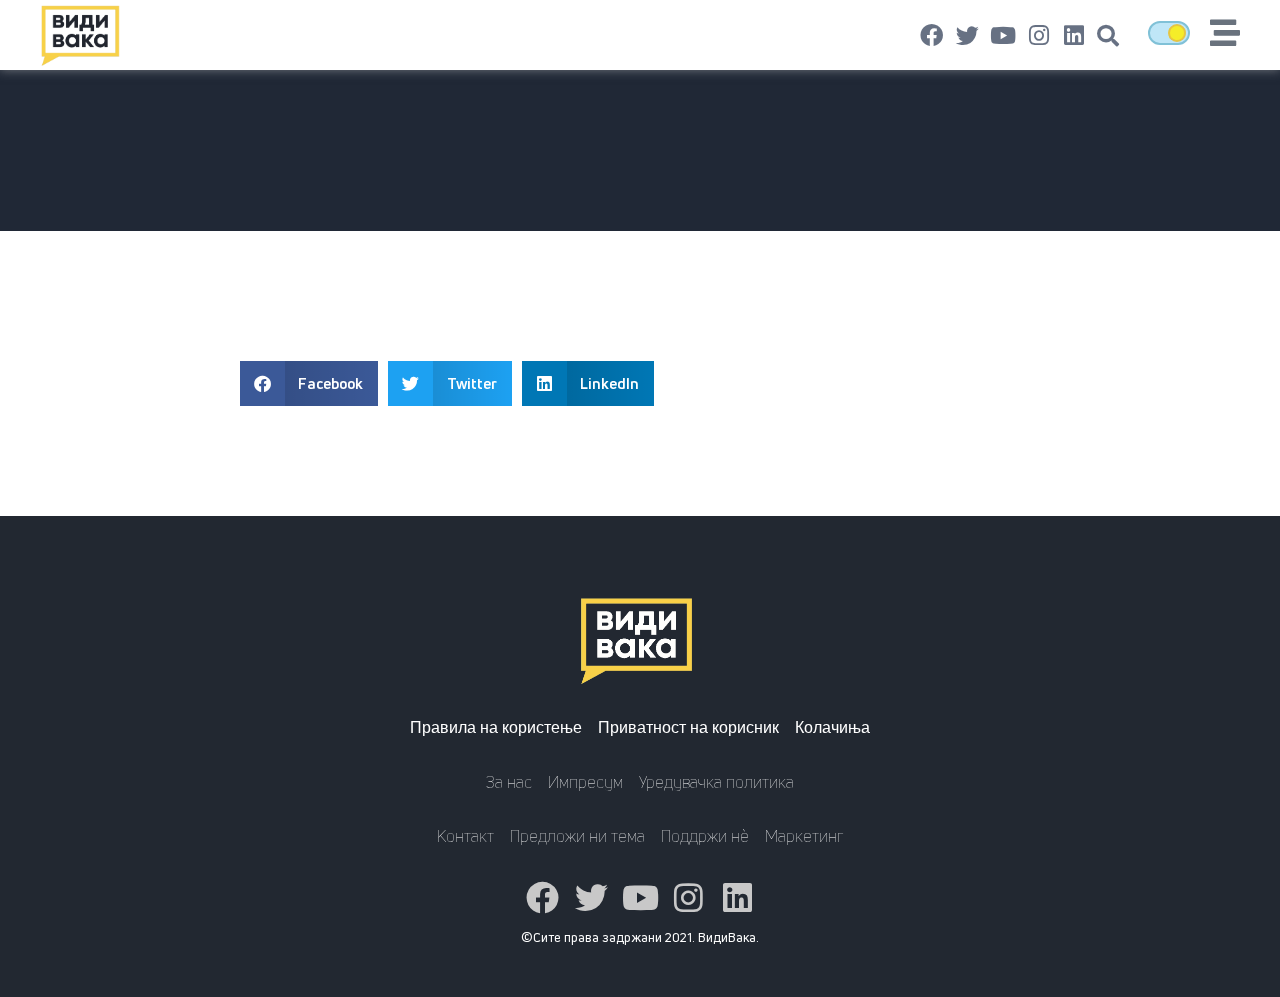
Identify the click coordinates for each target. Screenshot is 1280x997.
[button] (1108, 36)
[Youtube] (1003, 36)
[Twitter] (968, 36)
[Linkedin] (1074, 36)
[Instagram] (1039, 36)
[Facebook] (932, 36)
